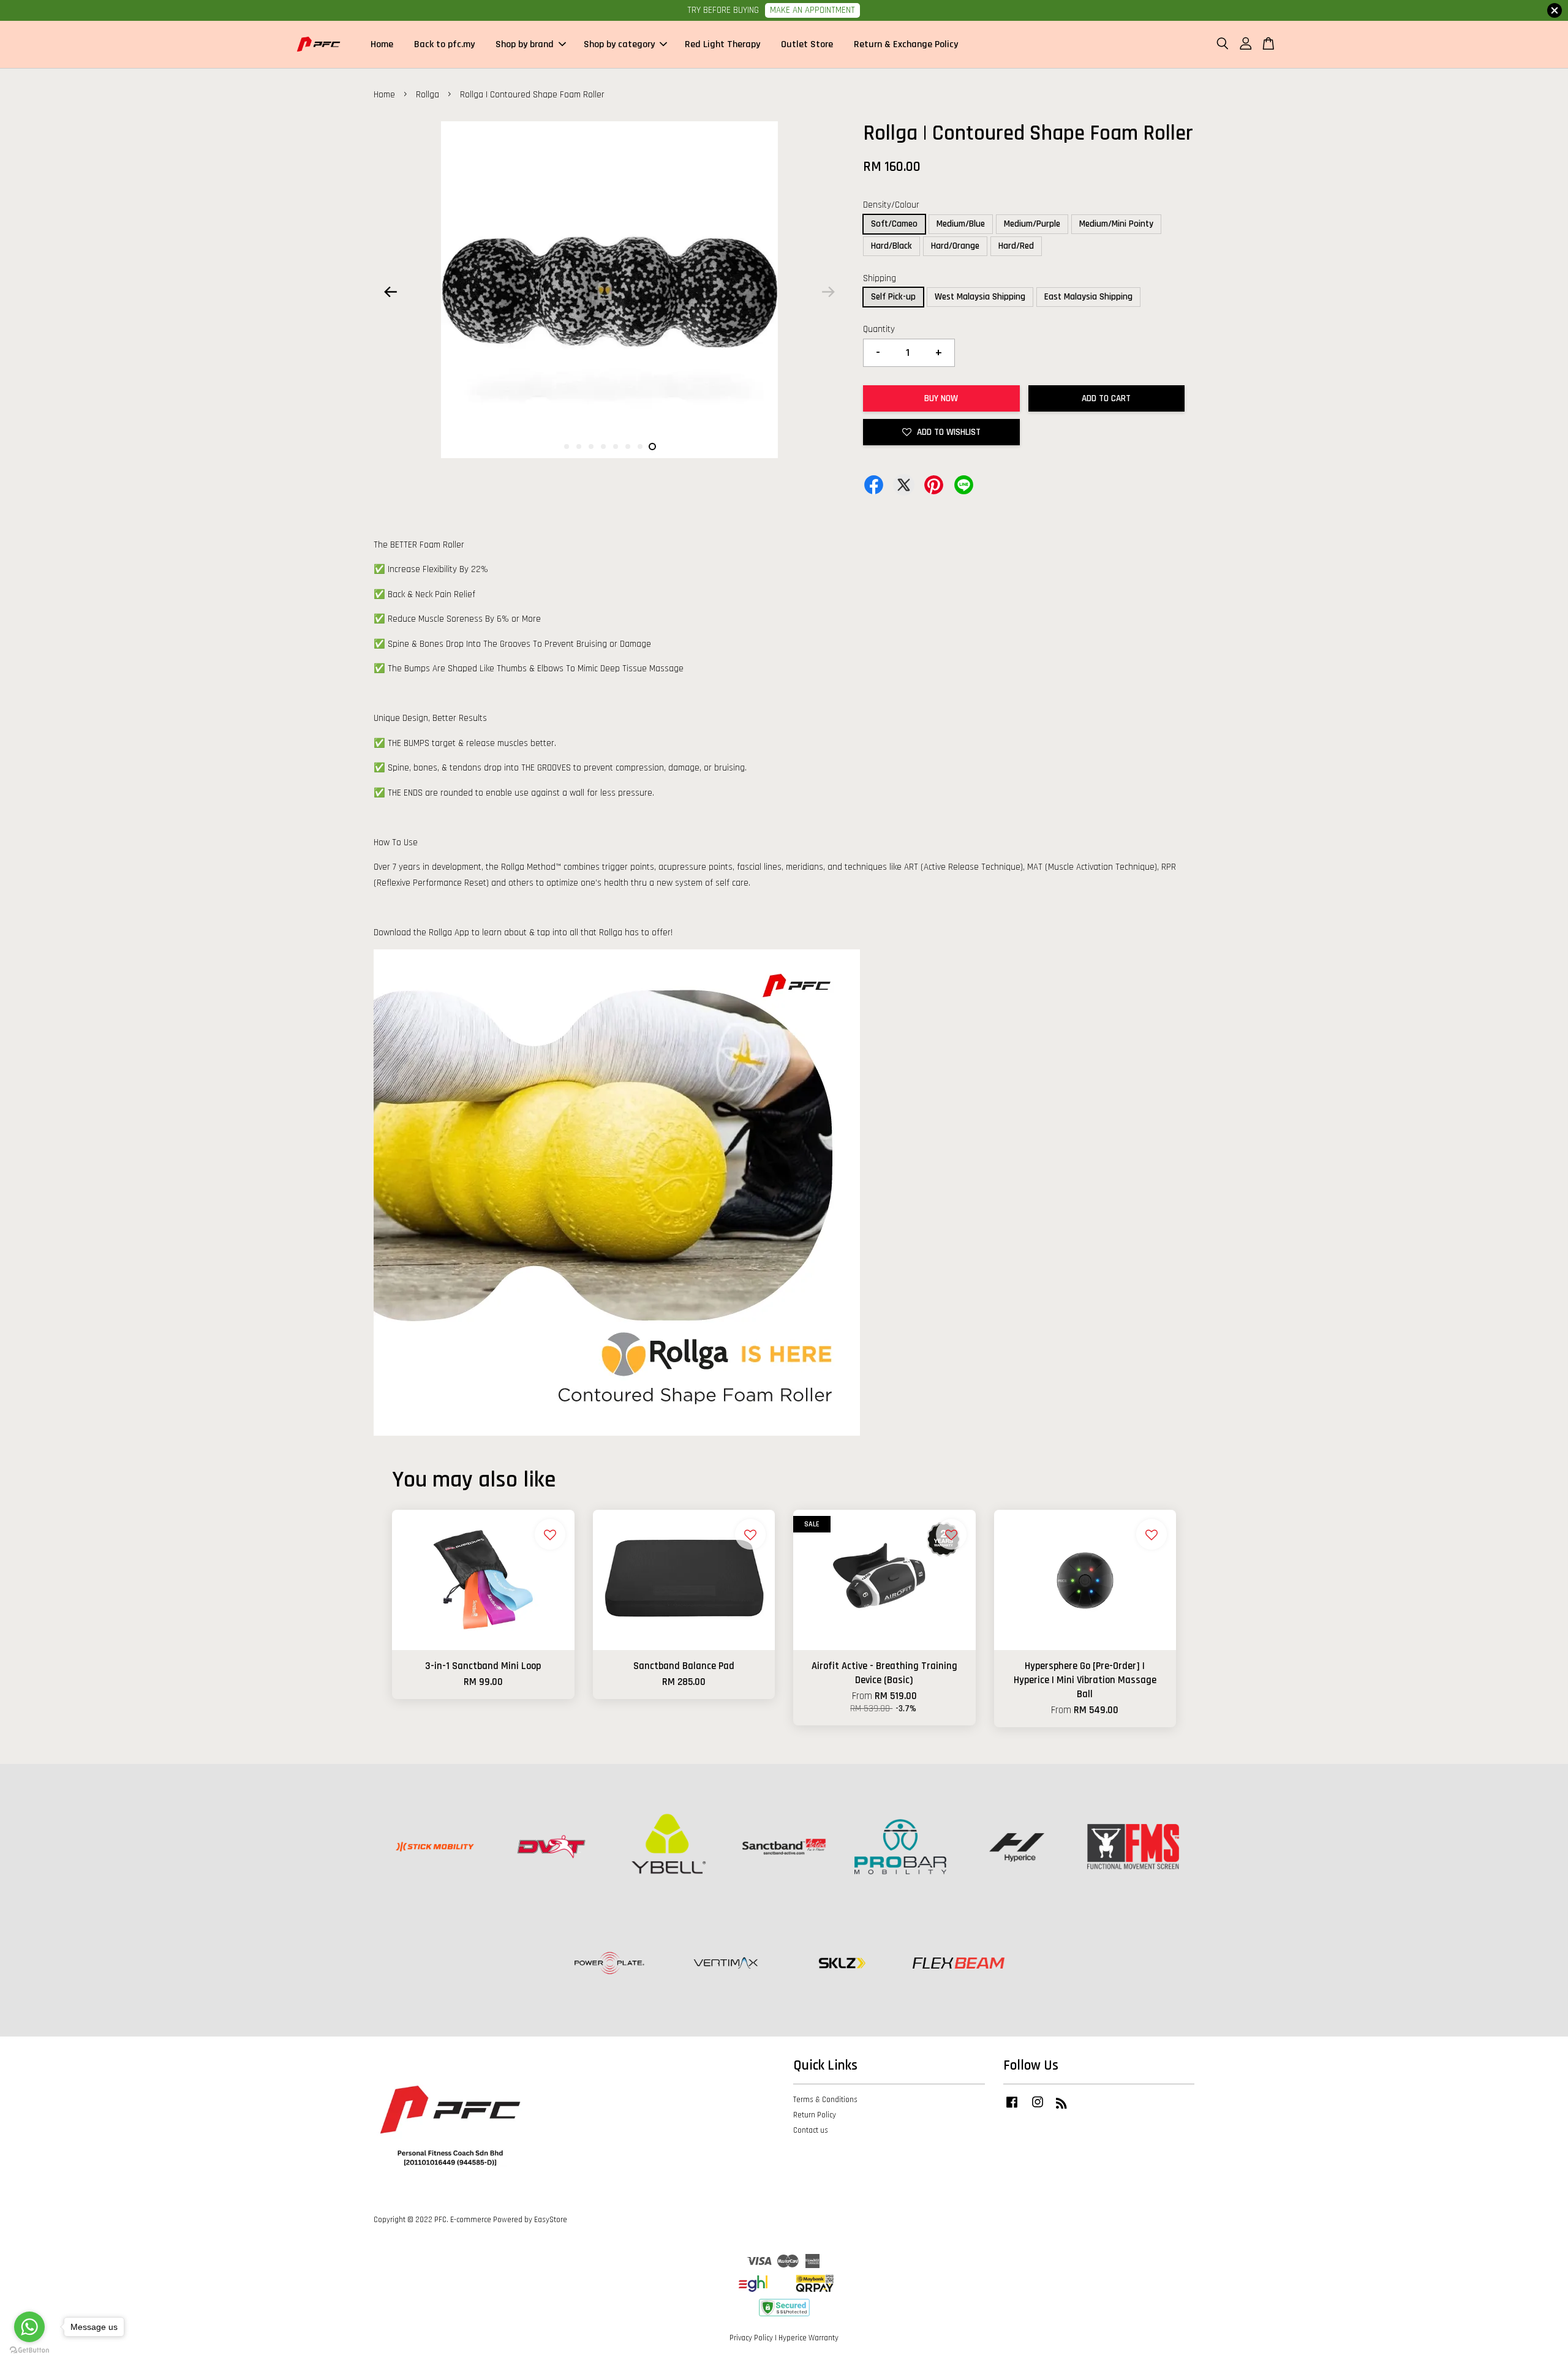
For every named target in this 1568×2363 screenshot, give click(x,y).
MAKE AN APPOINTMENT (812, 10)
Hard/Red (1016, 246)
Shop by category (619, 44)
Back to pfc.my (444, 44)
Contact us (811, 2130)
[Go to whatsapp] (29, 2327)
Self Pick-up (893, 297)
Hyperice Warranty (809, 2338)
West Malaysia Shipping (980, 297)
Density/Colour (891, 205)
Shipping (880, 278)
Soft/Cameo (894, 224)
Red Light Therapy (722, 44)
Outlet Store (807, 44)
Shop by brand (525, 44)
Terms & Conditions (825, 2100)
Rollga (428, 95)
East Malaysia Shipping (1088, 297)
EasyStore (551, 2220)
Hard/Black (891, 246)
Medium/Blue (961, 224)
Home (382, 44)
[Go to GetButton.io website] (29, 2350)
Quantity (879, 329)
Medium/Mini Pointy (1116, 224)
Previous (390, 292)
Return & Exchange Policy (906, 44)
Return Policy (815, 2115)
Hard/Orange (955, 246)
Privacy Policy (751, 2338)
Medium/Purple (1032, 224)
